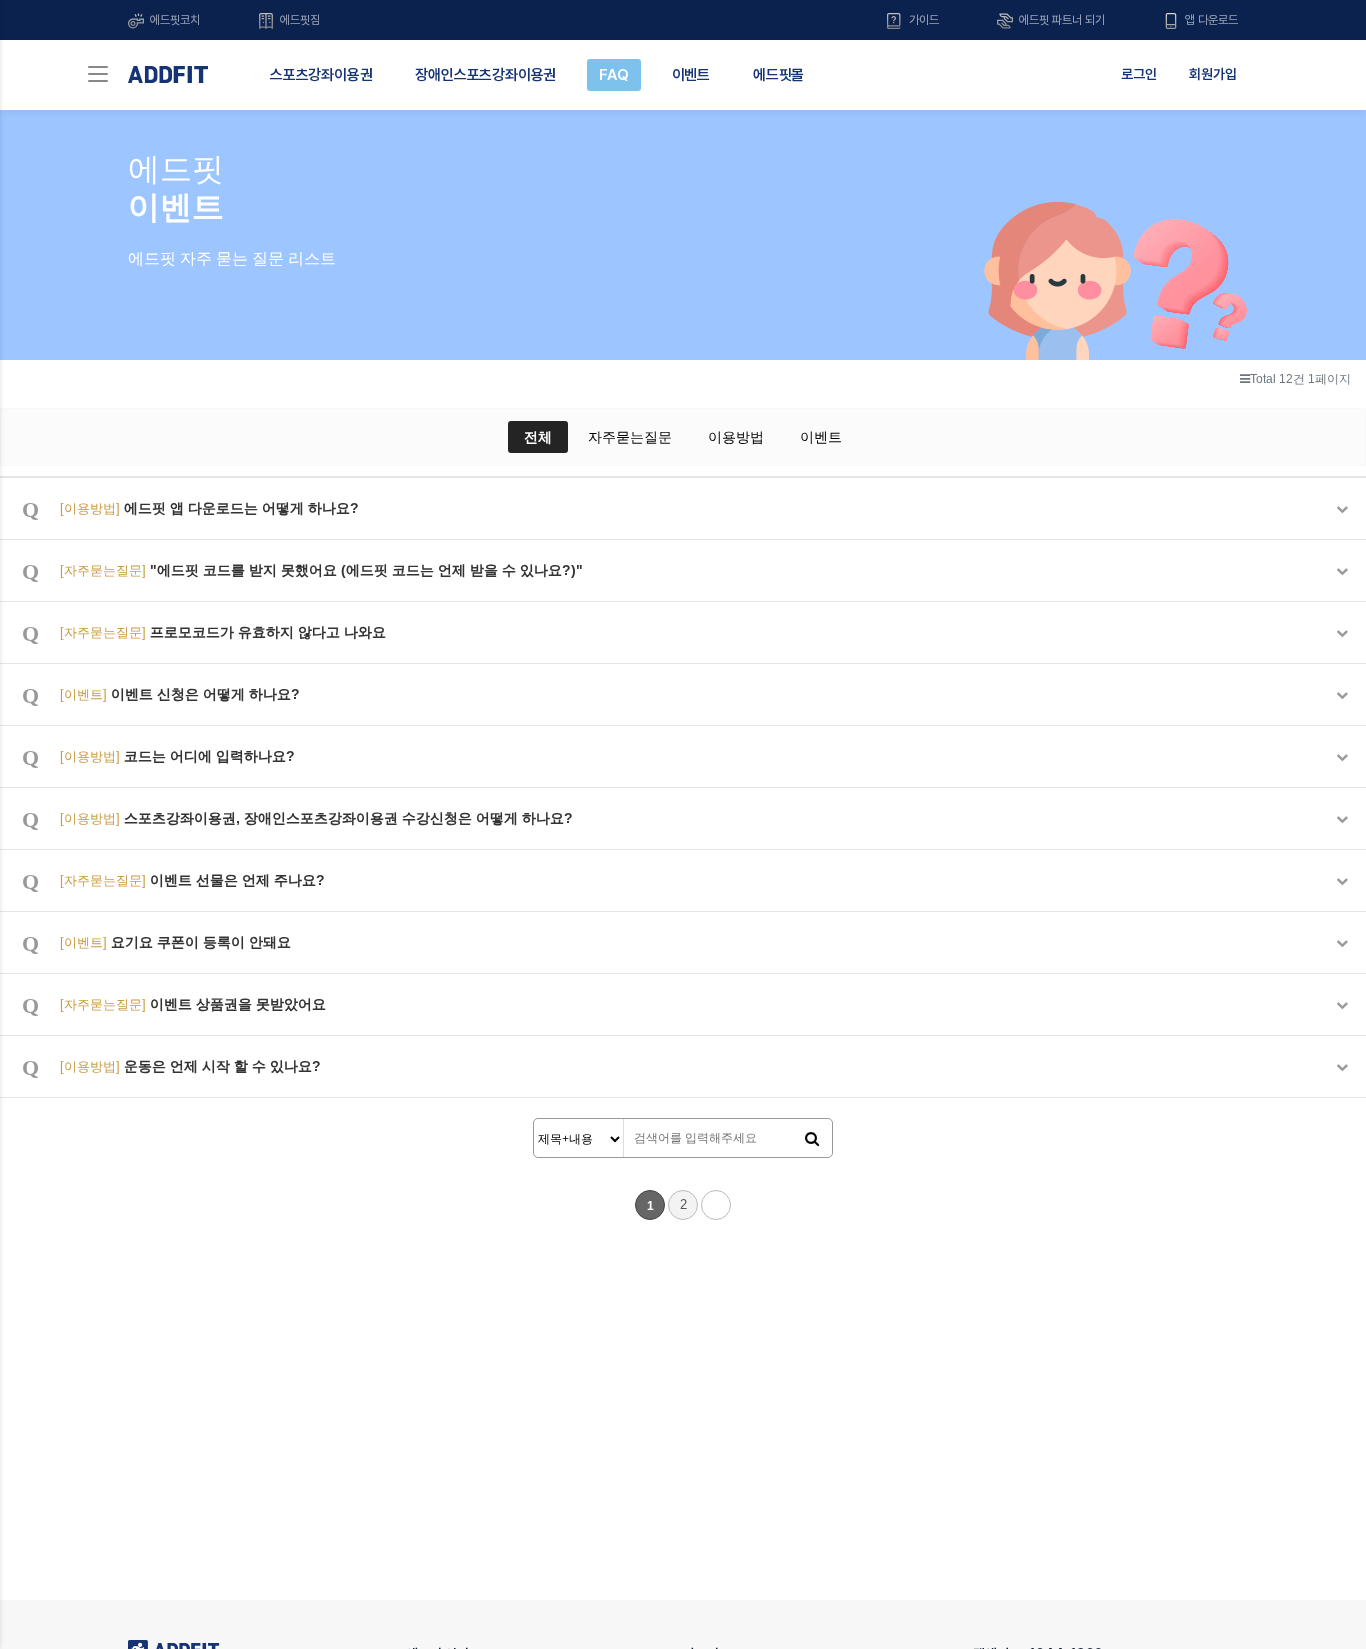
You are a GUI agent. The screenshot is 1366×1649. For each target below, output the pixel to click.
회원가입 (1213, 74)
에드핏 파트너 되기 (1060, 20)
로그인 (1139, 74)
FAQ (613, 75)
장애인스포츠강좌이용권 (485, 75)
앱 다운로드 (1210, 20)
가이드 (922, 20)
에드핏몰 (778, 75)
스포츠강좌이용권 (321, 75)
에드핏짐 (298, 20)
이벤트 (691, 75)
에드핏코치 (173, 20)
